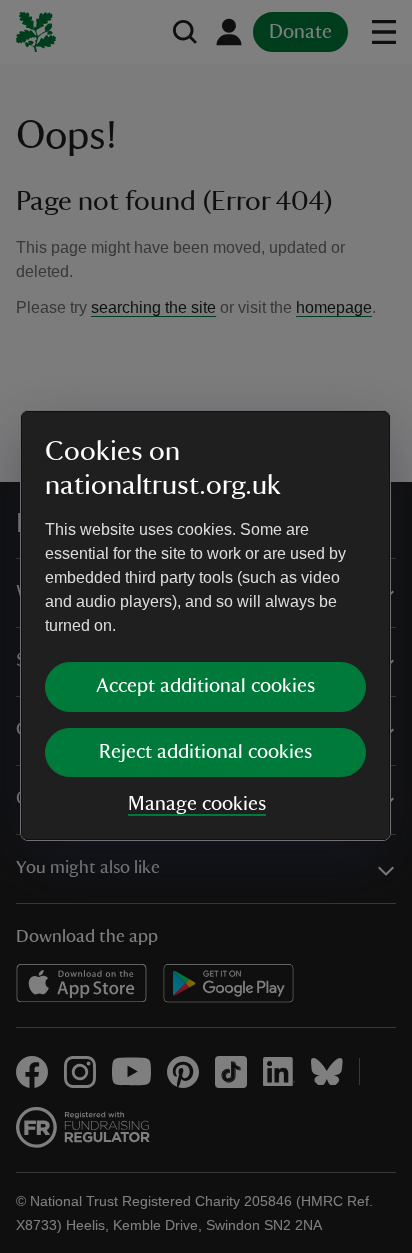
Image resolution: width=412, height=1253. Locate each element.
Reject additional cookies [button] (205, 752)
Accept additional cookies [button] (205, 686)
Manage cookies (197, 804)
